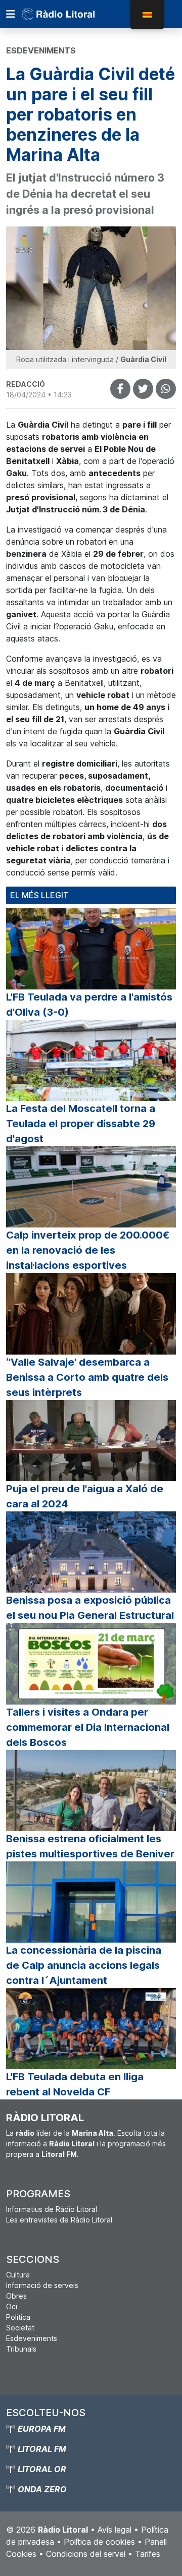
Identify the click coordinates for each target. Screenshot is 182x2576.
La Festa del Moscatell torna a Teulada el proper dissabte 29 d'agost (81, 1124)
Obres (16, 2296)
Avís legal (115, 2530)
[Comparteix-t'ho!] (120, 389)
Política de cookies (99, 2542)
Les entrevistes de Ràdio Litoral (59, 2220)
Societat (20, 2328)
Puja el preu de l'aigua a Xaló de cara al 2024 (85, 1496)
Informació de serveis (42, 2285)
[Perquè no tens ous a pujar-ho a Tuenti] (143, 389)
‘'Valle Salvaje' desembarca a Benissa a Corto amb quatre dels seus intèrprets (87, 1377)
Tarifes (148, 2554)
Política (18, 2317)
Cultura (18, 2275)
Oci (12, 2306)
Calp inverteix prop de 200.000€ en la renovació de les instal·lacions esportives (88, 1250)
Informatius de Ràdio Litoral (52, 2209)
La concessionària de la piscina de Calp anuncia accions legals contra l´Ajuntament (84, 1965)
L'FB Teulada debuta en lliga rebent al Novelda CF (75, 2084)
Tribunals (21, 2349)
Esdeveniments (32, 2338)
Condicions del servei (86, 2554)
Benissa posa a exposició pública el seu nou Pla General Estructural (90, 1608)
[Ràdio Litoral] (72, 14)
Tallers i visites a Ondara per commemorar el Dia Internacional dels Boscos (88, 1727)
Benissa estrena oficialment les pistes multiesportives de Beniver (90, 1846)
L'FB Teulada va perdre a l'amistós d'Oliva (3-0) (89, 1005)
